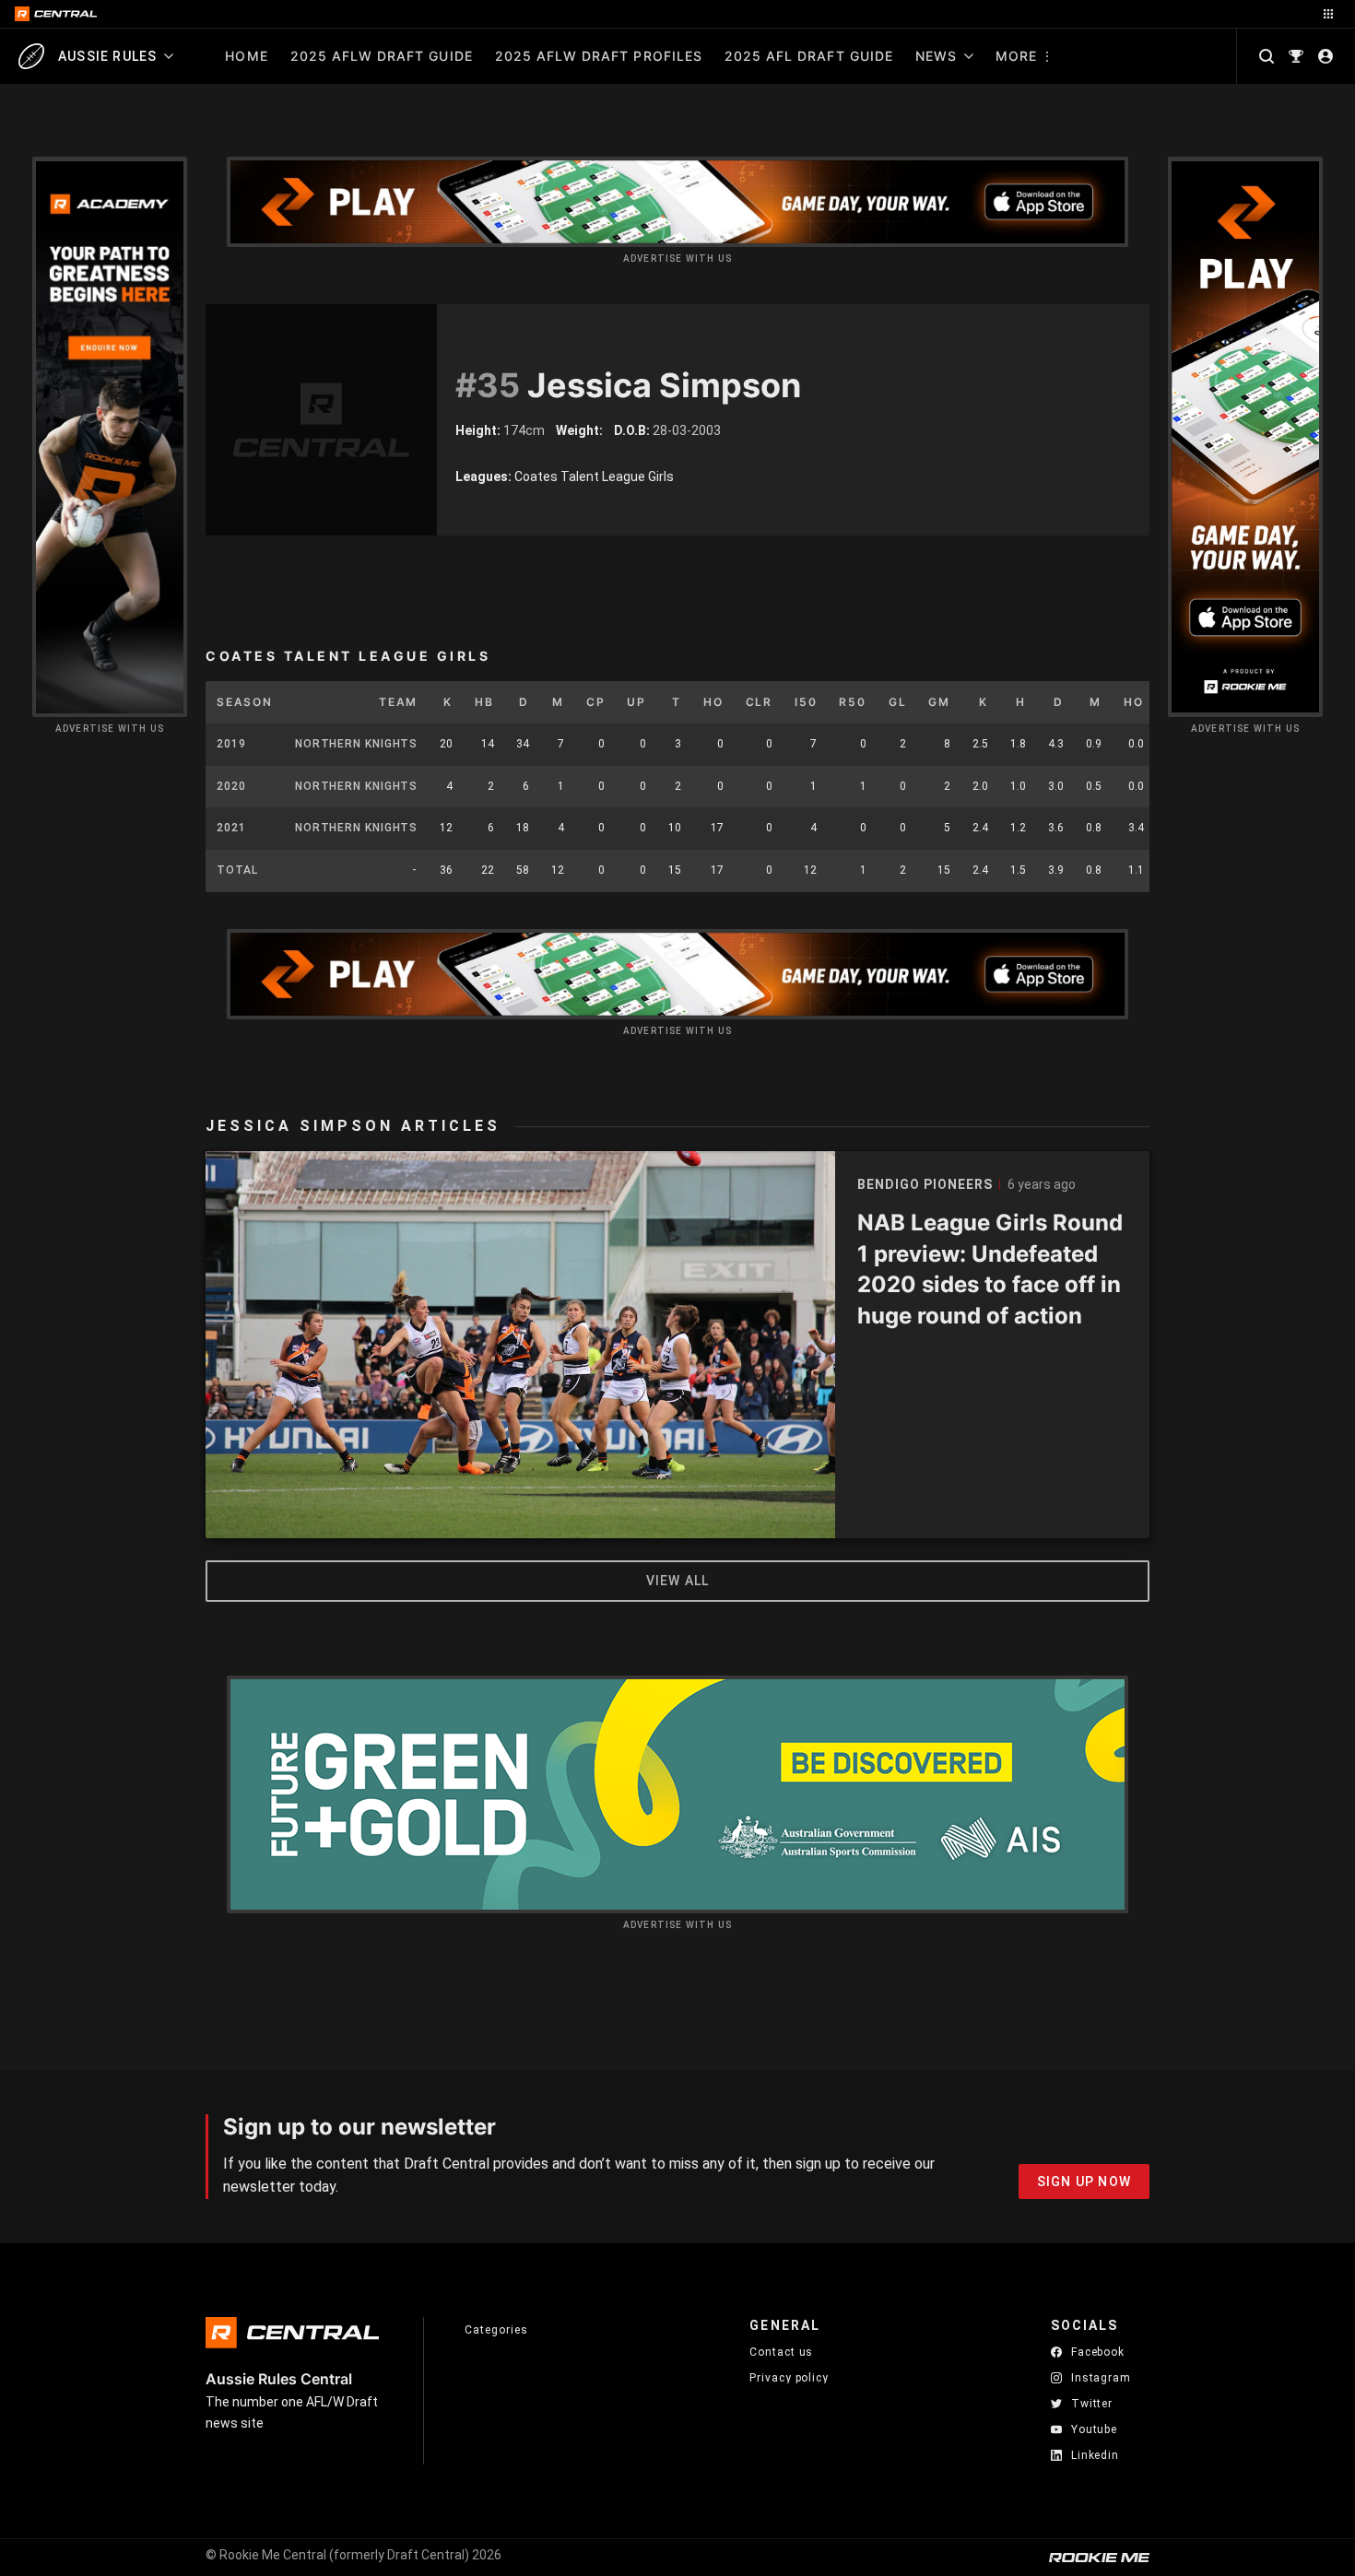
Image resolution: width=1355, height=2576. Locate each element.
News (936, 56)
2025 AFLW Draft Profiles (599, 56)
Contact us (781, 2352)
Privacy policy (789, 2377)
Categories (496, 2330)
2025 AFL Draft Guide (809, 56)
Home (246, 56)
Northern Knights (356, 744)
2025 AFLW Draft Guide (382, 56)
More (1016, 56)
